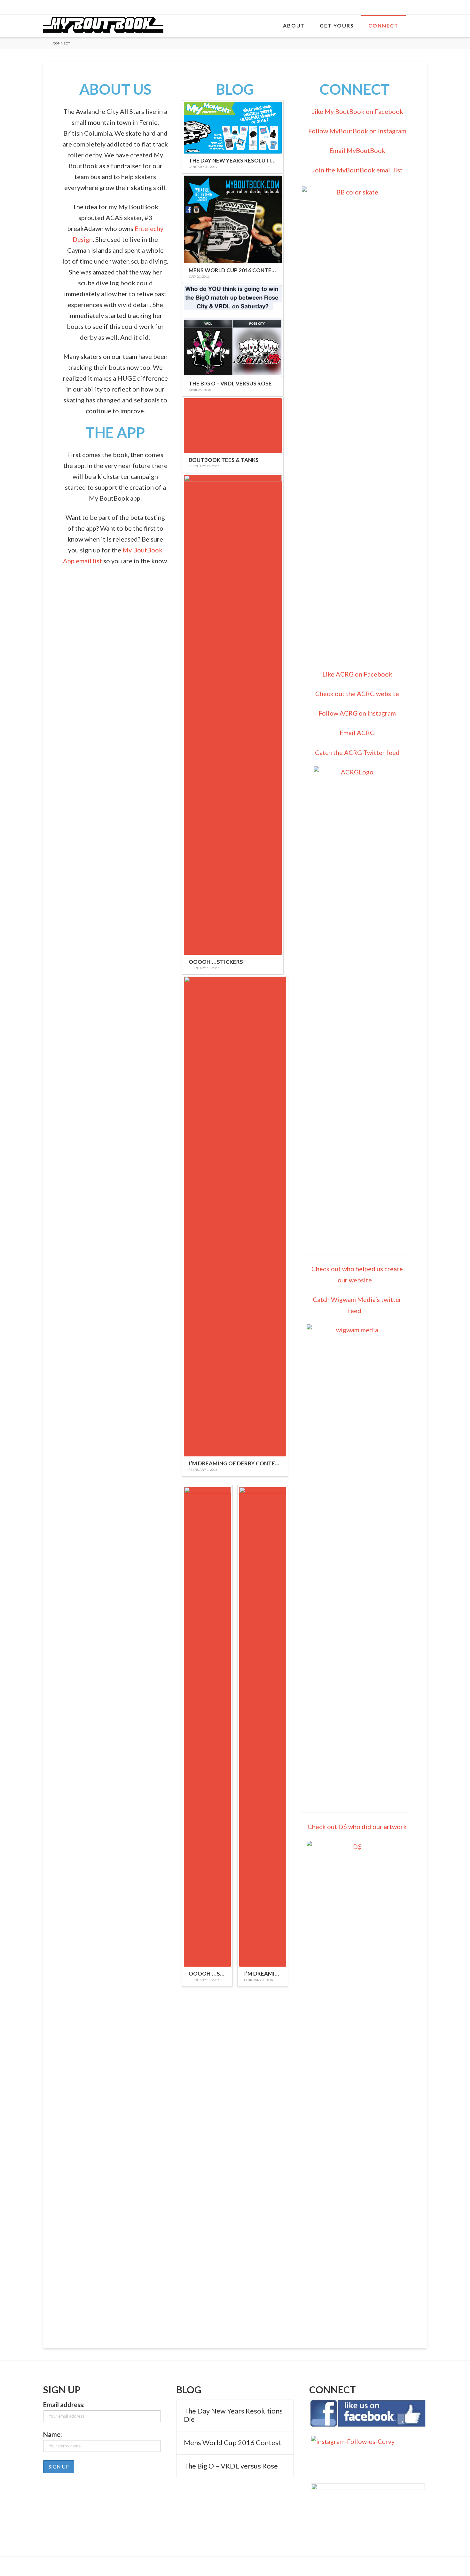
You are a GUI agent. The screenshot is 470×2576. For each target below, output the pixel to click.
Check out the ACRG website (357, 694)
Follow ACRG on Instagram (357, 713)
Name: (53, 2434)
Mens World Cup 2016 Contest (233, 2443)
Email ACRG (357, 733)
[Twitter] (407, 7)
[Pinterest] (424, 7)
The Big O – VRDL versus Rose (231, 2466)
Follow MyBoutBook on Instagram (357, 131)
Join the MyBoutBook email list (357, 170)
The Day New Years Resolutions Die (233, 2415)
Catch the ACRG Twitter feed (357, 752)
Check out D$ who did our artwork (357, 1827)
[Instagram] (415, 7)
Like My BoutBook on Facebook (357, 111)
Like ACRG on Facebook (357, 674)
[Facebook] (399, 7)
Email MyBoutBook (357, 150)
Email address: (64, 2405)
